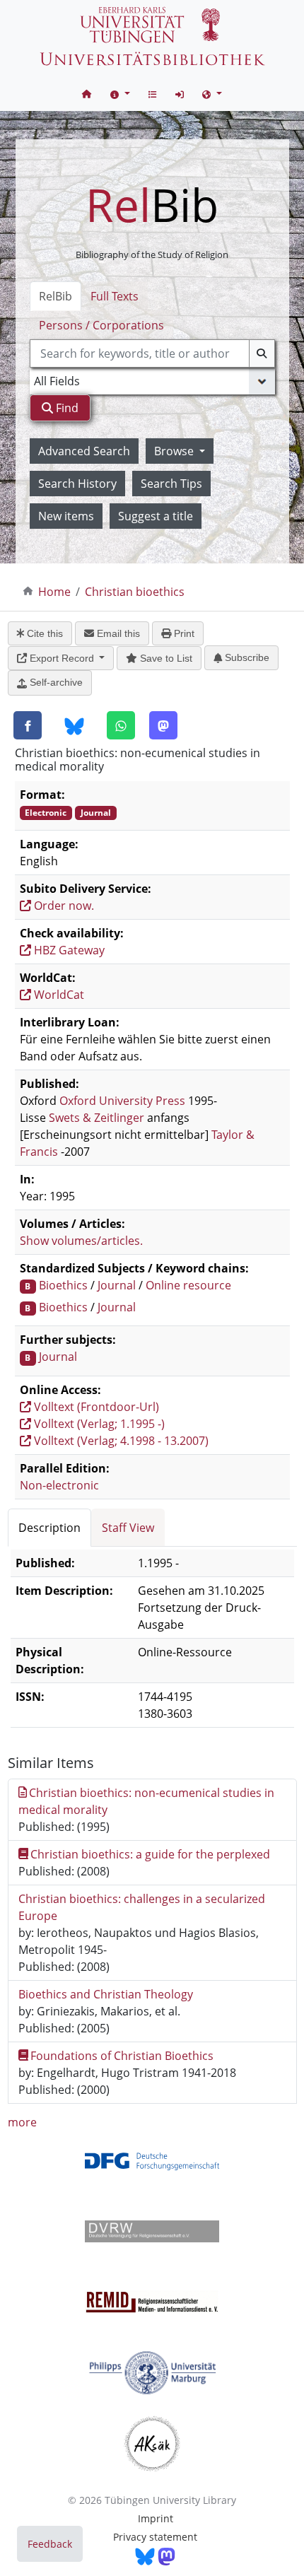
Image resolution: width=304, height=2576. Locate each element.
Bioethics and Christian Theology (106, 1994)
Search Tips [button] (171, 484)
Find (66, 408)
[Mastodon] (163, 725)
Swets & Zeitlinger (97, 1118)
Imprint (156, 2518)
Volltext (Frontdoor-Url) (95, 1407)
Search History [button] (77, 484)
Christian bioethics (135, 592)
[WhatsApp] (121, 725)
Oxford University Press (122, 1101)
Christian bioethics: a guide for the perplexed (150, 1854)
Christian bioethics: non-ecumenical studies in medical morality (147, 1801)
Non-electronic (59, 1485)
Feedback (50, 2544)
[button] (120, 94)
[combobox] (152, 353)
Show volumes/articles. (81, 1241)
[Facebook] (28, 725)
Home (54, 592)
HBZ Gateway (68, 950)
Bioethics (63, 1285)
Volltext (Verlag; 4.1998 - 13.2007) (120, 1441)
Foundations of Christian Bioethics (122, 2056)
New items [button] (66, 516)
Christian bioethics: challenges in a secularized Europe (142, 1907)
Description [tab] (49, 1528)
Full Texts (115, 296)
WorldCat (58, 995)
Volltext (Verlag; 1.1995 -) (98, 1424)
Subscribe (246, 657)
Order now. (63, 906)
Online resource (188, 1285)
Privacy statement (155, 2537)
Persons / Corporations (101, 325)
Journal (117, 1285)
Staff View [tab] (128, 1528)
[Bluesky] (74, 726)
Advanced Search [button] (84, 451)
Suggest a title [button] (156, 516)
